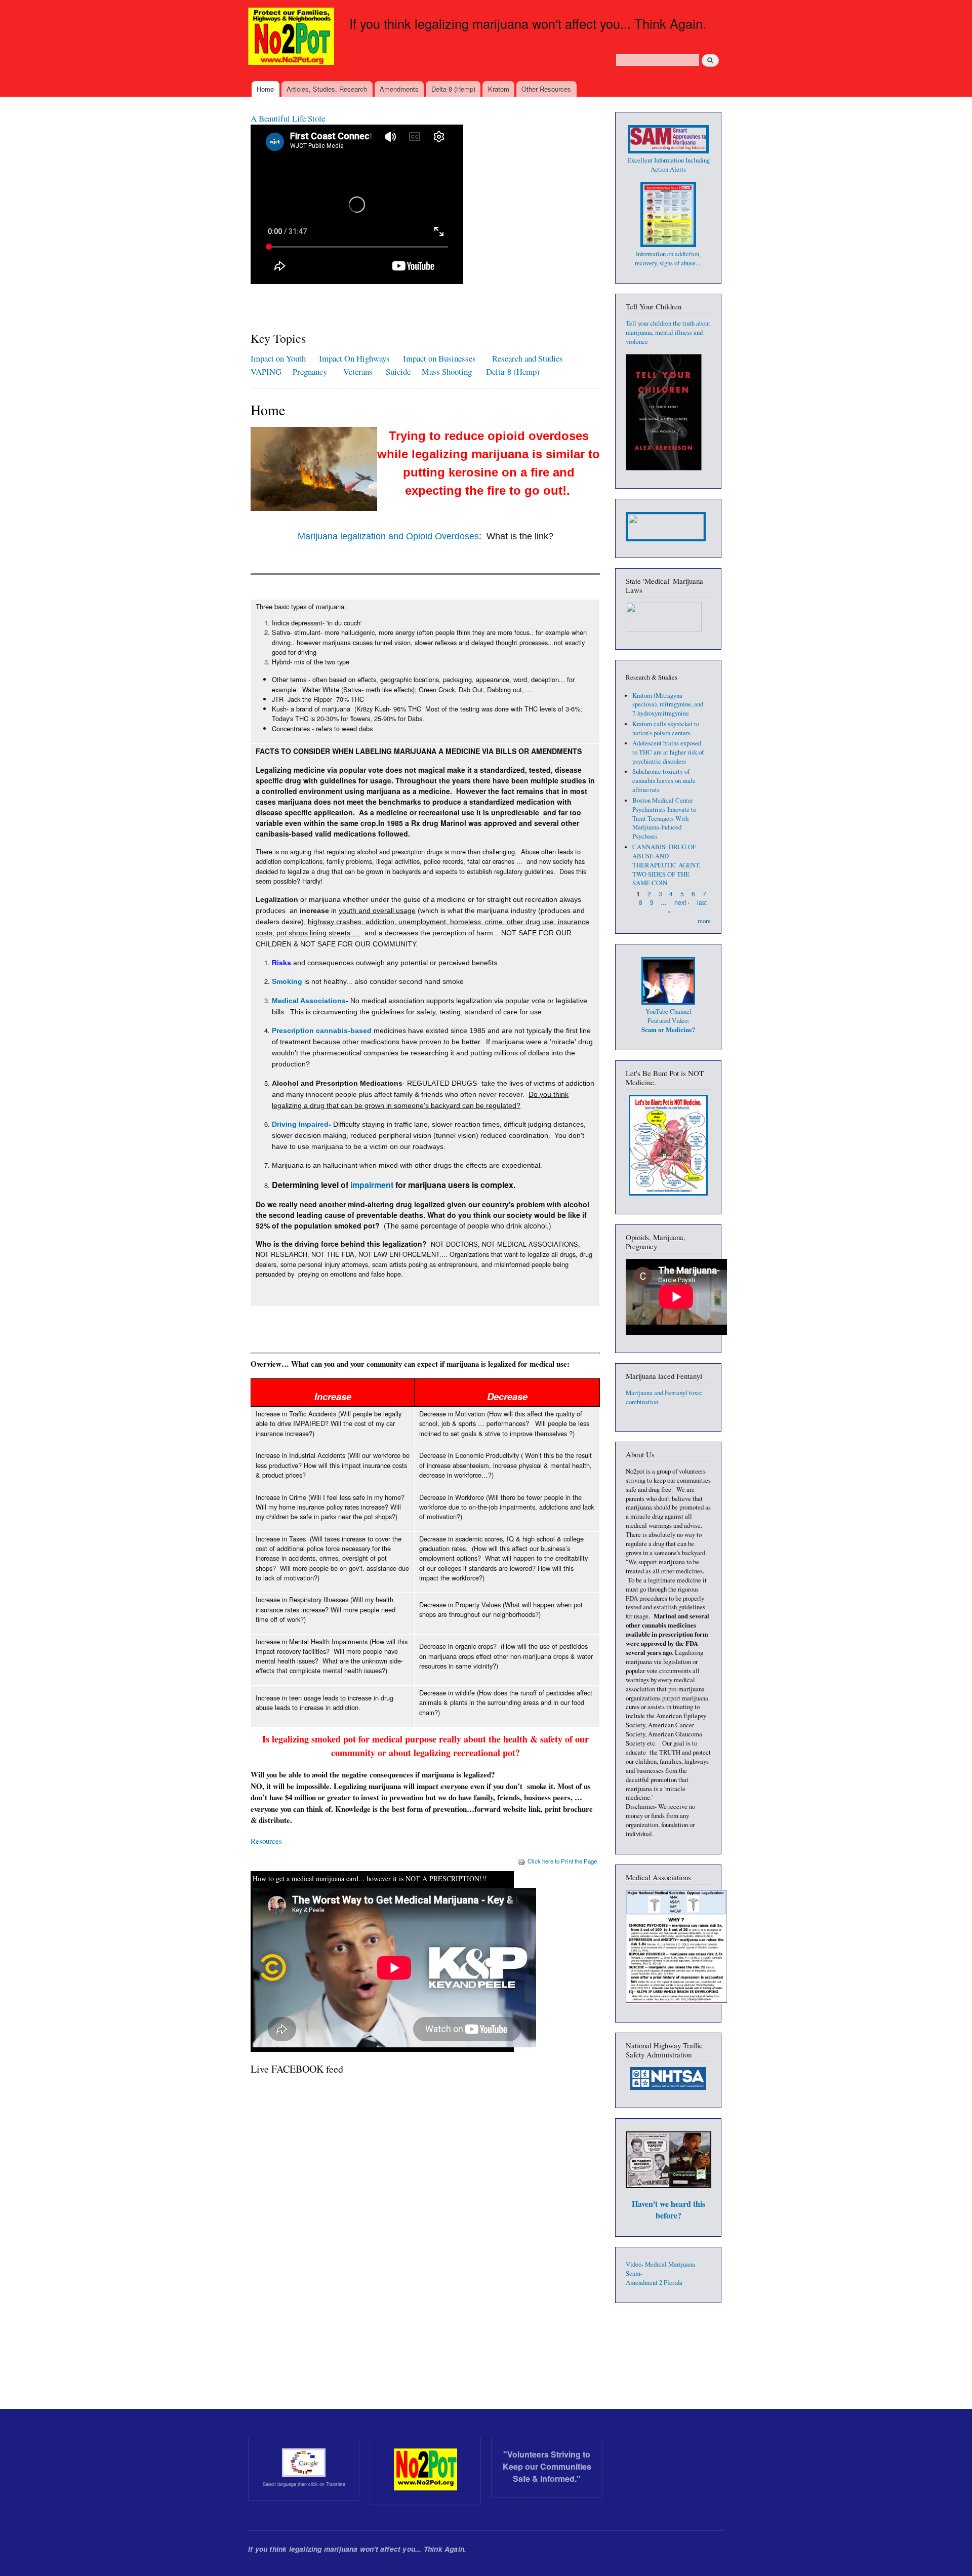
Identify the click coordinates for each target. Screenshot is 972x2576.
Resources (266, 1841)
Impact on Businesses (439, 358)
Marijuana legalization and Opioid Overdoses (388, 536)
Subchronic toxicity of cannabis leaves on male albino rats (664, 781)
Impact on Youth (278, 358)
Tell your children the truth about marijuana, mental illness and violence (668, 332)
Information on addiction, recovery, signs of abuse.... (668, 259)
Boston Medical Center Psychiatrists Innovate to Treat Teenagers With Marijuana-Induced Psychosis (664, 819)
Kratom (499, 89)
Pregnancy (311, 371)
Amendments (399, 89)
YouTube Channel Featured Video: (668, 1021)
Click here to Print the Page (562, 1861)
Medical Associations (309, 1001)
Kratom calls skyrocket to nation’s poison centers (666, 728)
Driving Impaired (300, 1124)
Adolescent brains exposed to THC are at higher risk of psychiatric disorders (668, 752)
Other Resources (546, 89)
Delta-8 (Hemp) (453, 89)
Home (265, 89)
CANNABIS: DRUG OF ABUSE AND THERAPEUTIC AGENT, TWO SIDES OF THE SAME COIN (666, 865)
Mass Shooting (447, 371)
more (704, 921)
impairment (372, 1185)
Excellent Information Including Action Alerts (669, 165)
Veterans (358, 371)
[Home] (292, 37)
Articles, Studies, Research (327, 89)
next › (682, 902)
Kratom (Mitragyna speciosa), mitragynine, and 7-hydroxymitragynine (668, 705)
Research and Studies (528, 358)
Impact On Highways (354, 358)
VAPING (266, 371)
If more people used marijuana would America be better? (345, 118)
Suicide (400, 371)
